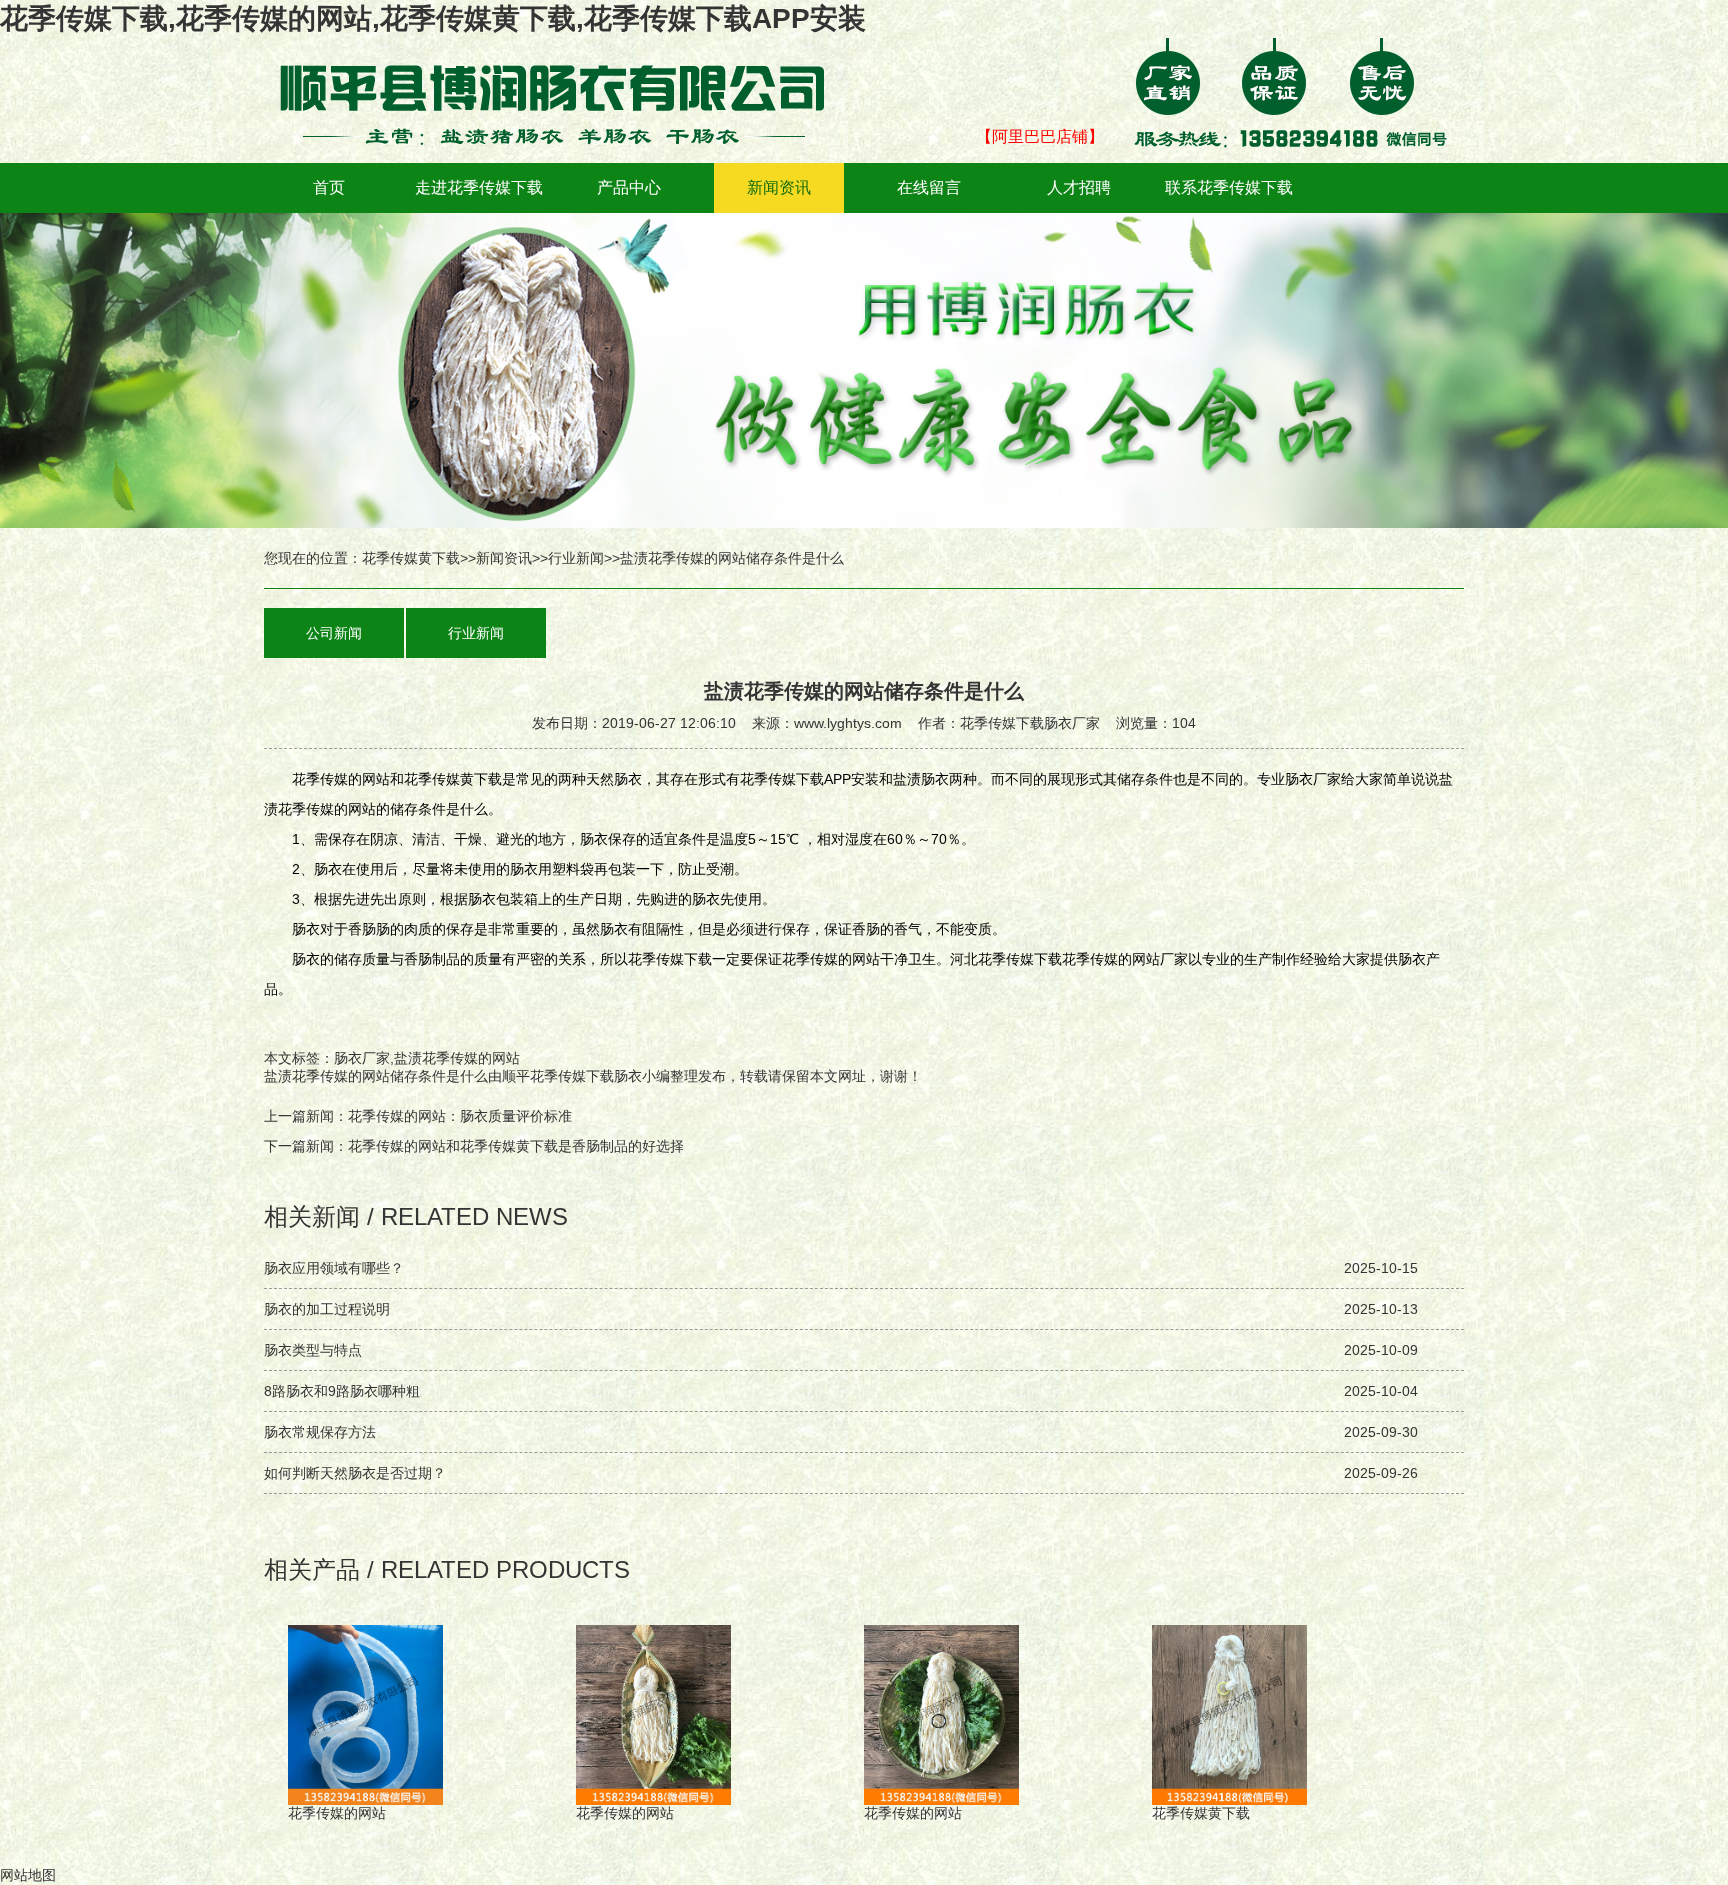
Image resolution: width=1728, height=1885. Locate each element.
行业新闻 (576, 558)
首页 (329, 187)
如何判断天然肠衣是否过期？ (355, 1473)
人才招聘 (1079, 187)
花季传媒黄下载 (411, 558)
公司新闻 (334, 633)
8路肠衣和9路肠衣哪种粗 (342, 1391)
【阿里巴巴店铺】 (1040, 136)
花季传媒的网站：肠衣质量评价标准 (460, 1116)
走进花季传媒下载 (479, 187)
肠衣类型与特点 (313, 1350)
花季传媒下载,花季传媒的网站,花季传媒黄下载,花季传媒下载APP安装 (433, 18)
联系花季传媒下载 (1229, 187)
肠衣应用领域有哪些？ (334, 1268)
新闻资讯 (779, 187)
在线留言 (929, 187)
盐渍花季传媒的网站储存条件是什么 (376, 1076)
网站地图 (28, 1875)
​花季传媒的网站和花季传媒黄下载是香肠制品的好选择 (516, 1146)
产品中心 (629, 187)
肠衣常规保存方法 (320, 1432)
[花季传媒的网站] (564, 52)
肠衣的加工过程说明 (327, 1309)
